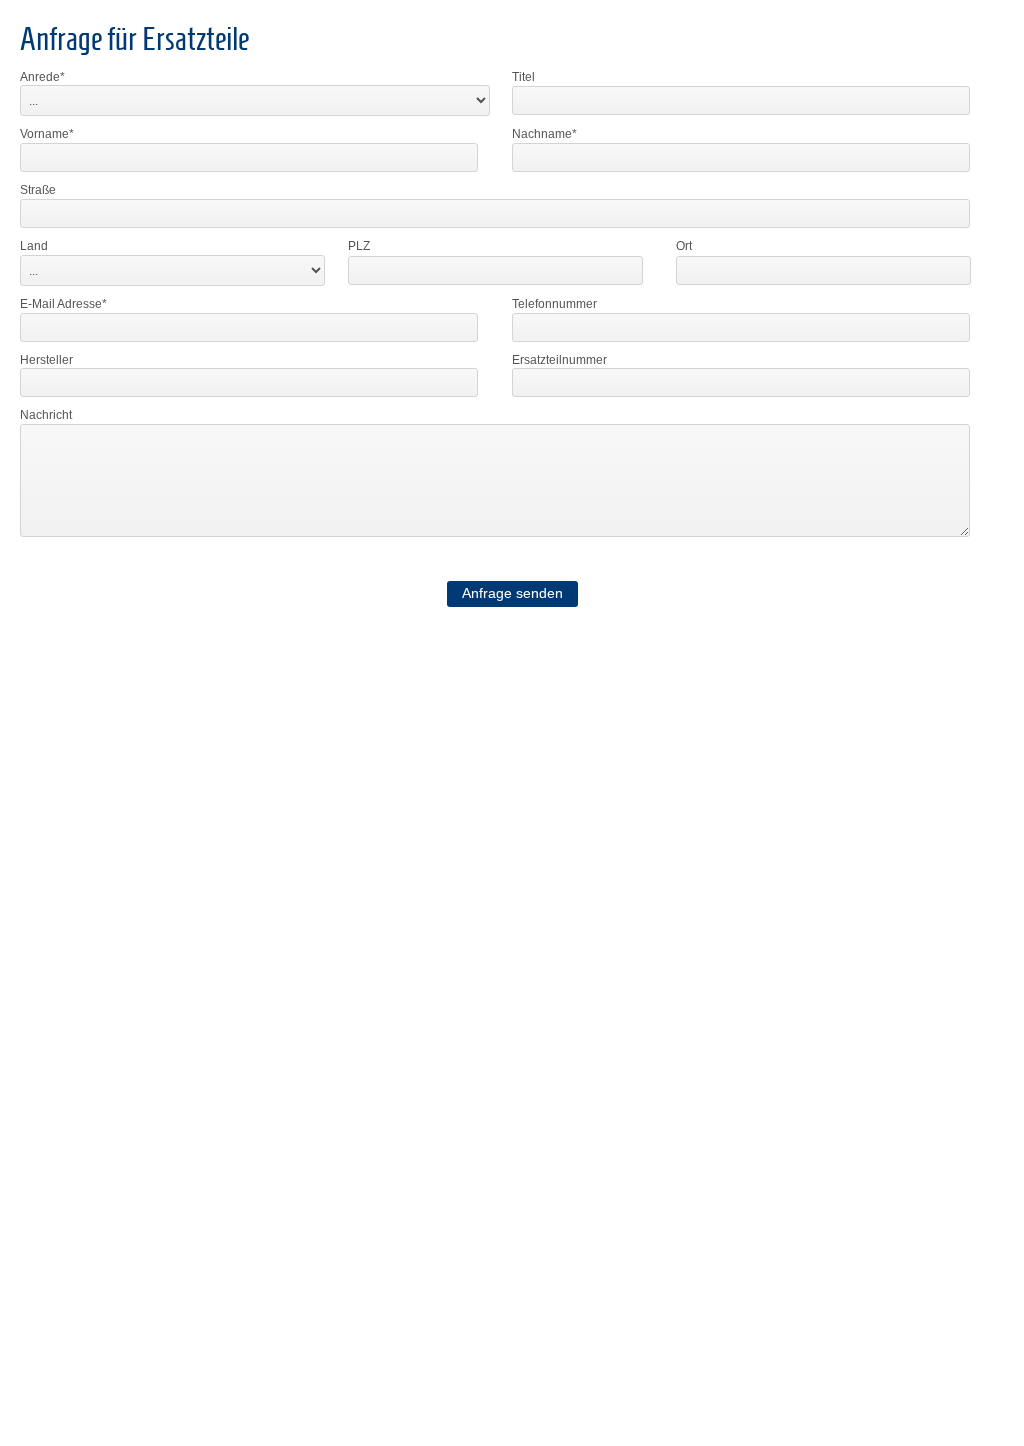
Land (34, 246)
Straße (38, 190)
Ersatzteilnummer (559, 360)
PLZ (359, 246)
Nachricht (46, 415)
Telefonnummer (554, 304)
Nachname (542, 134)
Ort (684, 246)
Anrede (40, 77)
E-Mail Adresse (61, 304)
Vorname (44, 134)
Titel (523, 77)
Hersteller (46, 360)
